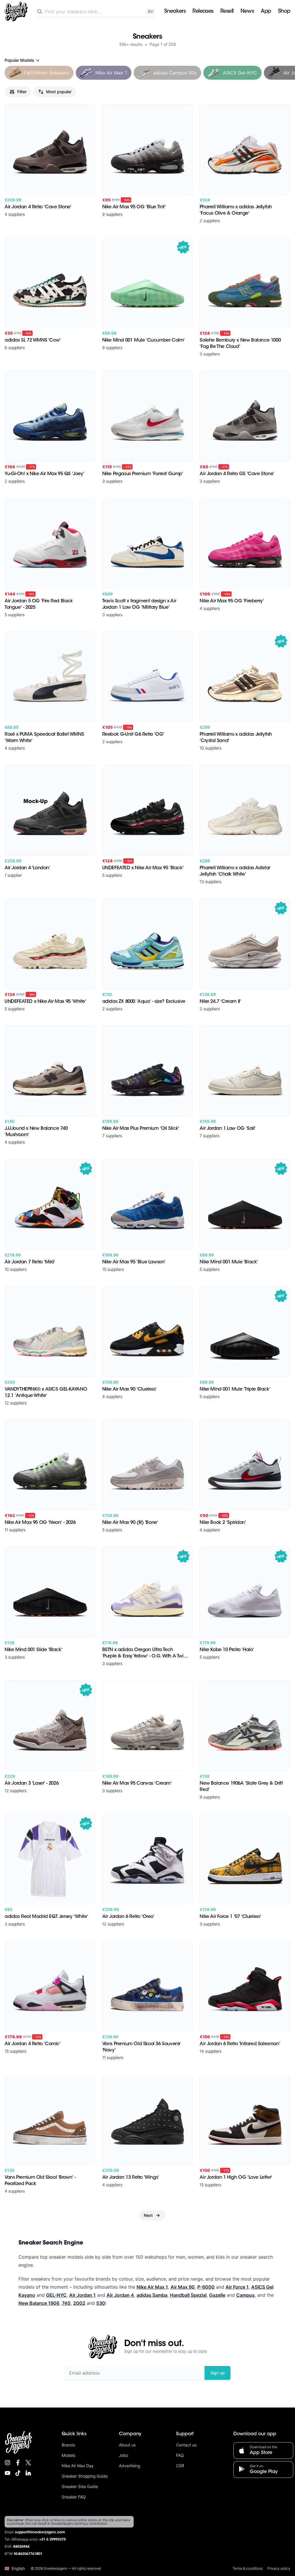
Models (68, 2455)
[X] (28, 2463)
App (266, 12)
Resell (227, 12)
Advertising (129, 2466)
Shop (284, 12)
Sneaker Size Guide (80, 2486)
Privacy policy (279, 2568)
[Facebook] (18, 2463)
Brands (68, 2445)
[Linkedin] (28, 2473)
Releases (203, 12)
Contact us (186, 2445)
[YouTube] (7, 2473)
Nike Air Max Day (78, 2466)
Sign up (218, 2373)
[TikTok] (18, 2473)
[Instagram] (7, 2463)
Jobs (123, 2455)
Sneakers (175, 12)
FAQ (180, 2455)
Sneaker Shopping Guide (85, 2476)
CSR (180, 2466)
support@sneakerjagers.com (40, 2532)
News (247, 12)
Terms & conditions (248, 2568)
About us (127, 2445)
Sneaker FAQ (74, 2497)
